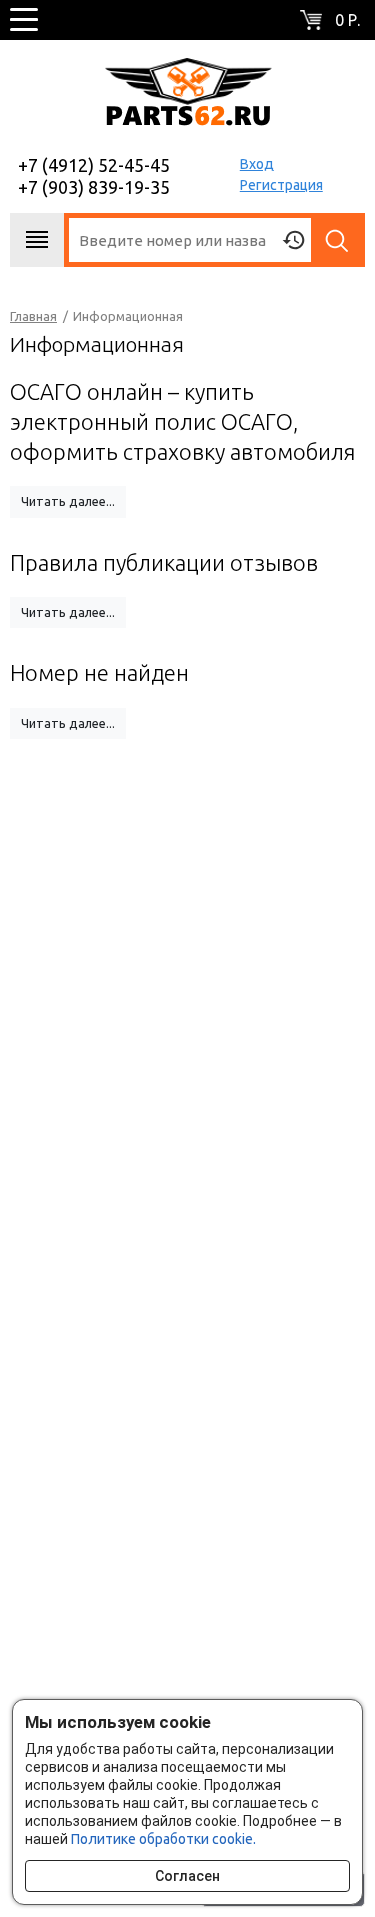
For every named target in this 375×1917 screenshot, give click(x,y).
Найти (338, 240)
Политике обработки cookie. (163, 1839)
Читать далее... (68, 501)
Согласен (187, 1876)
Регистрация (281, 185)
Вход (257, 164)
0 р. (347, 20)
